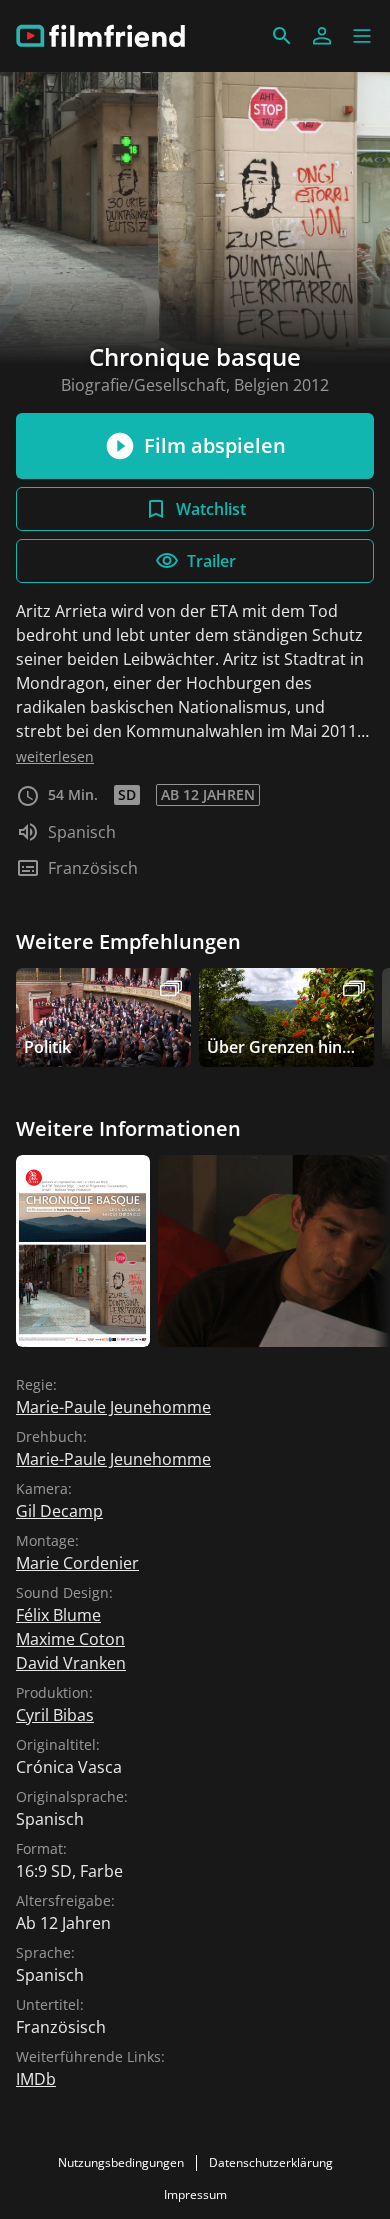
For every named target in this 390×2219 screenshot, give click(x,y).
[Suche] (282, 36)
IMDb (36, 2079)
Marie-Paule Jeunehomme (113, 1407)
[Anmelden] (322, 36)
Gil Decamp (59, 1511)
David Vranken (71, 1663)
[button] (362, 36)
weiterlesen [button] (55, 756)
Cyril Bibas (55, 1715)
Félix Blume (58, 1615)
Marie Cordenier (77, 1563)
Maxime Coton (70, 1639)
